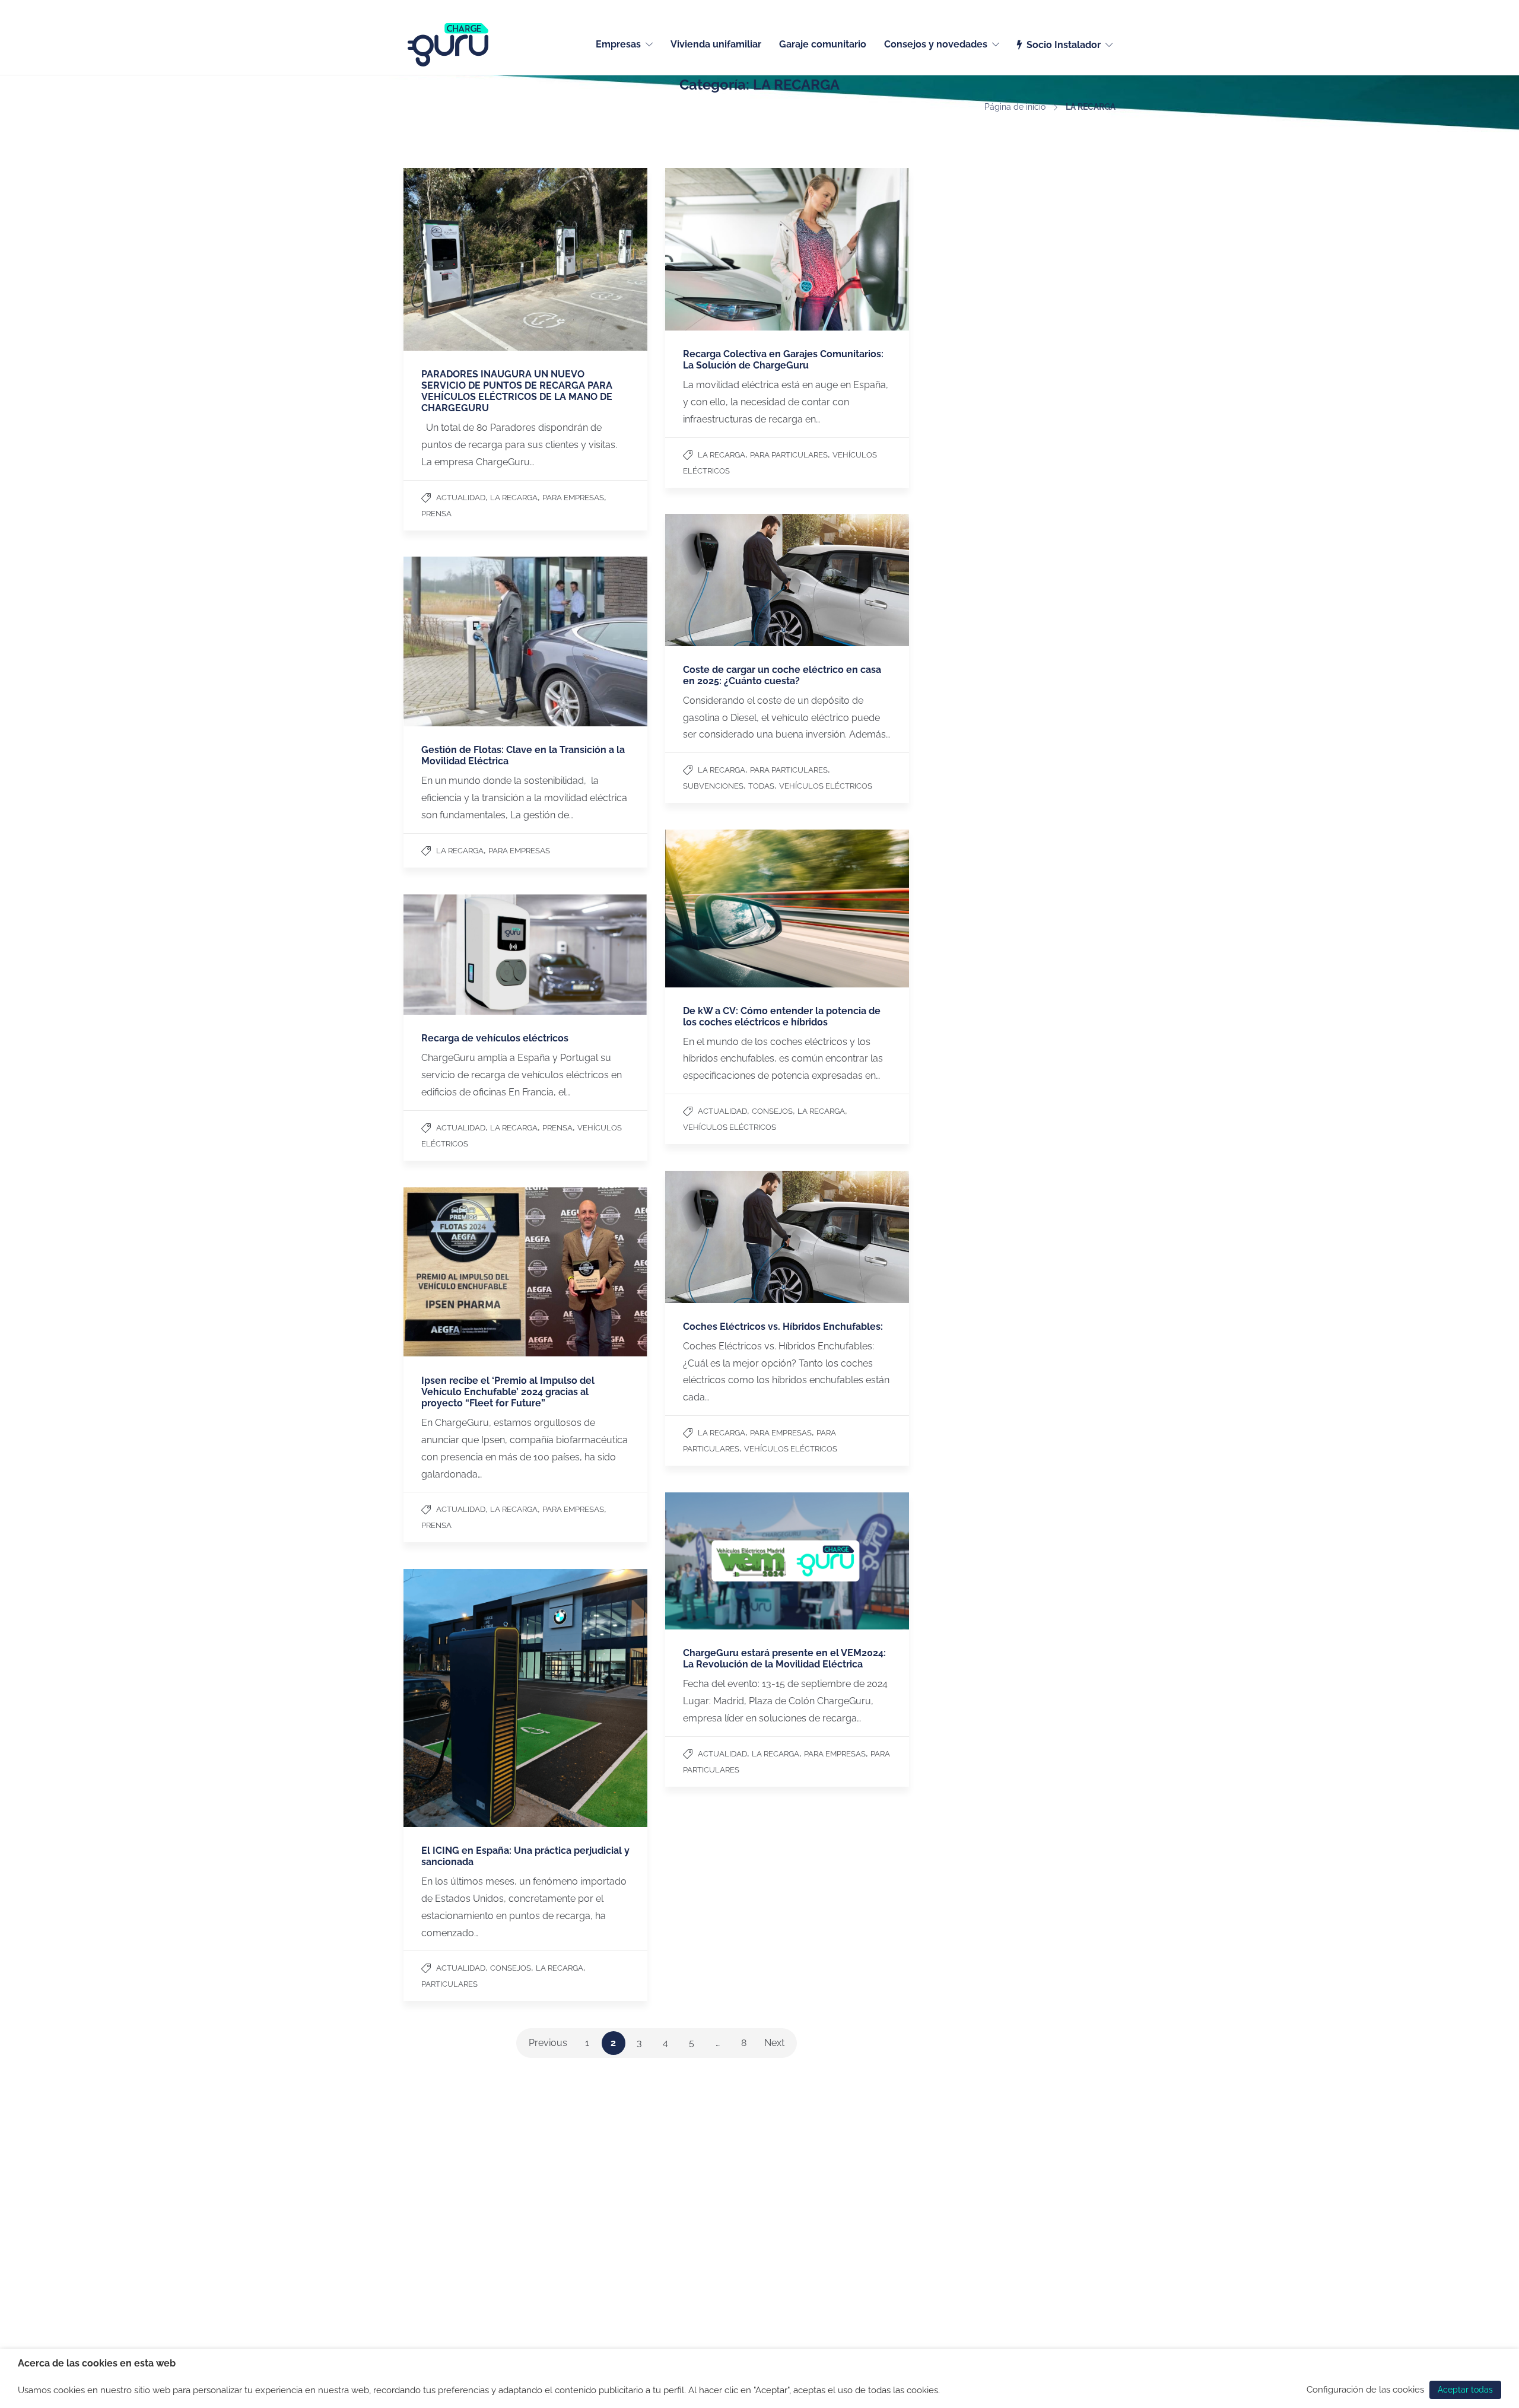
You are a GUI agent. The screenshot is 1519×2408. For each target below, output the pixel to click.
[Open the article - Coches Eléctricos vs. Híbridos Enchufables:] (787, 1237)
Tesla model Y (862, 2203)
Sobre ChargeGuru (440, 2172)
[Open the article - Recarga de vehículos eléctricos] (525, 954)
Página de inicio (1015, 107)
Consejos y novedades (936, 44)
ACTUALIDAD (461, 498)
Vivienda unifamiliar (716, 44)
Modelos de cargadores (737, 2188)
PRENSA (436, 514)
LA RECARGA (514, 498)
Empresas (618, 44)
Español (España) (1085, 7)
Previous (548, 2043)
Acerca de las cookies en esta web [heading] (97, 2363)
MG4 (843, 2219)
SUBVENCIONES (713, 786)
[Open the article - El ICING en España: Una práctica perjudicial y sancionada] (525, 1698)
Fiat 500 (850, 2188)
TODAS (761, 786)
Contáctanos (428, 2157)
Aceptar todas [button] (1465, 2390)
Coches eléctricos (869, 2157)
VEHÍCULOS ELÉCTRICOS (826, 786)
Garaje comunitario (823, 44)
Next (774, 2043)
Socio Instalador (1064, 45)
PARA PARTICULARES (789, 455)
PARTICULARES (449, 1984)
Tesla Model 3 (861, 2172)
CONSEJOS (772, 1111)
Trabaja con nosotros (444, 2188)
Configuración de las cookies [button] (1365, 2389)
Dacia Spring (859, 2234)
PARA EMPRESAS (573, 498)
